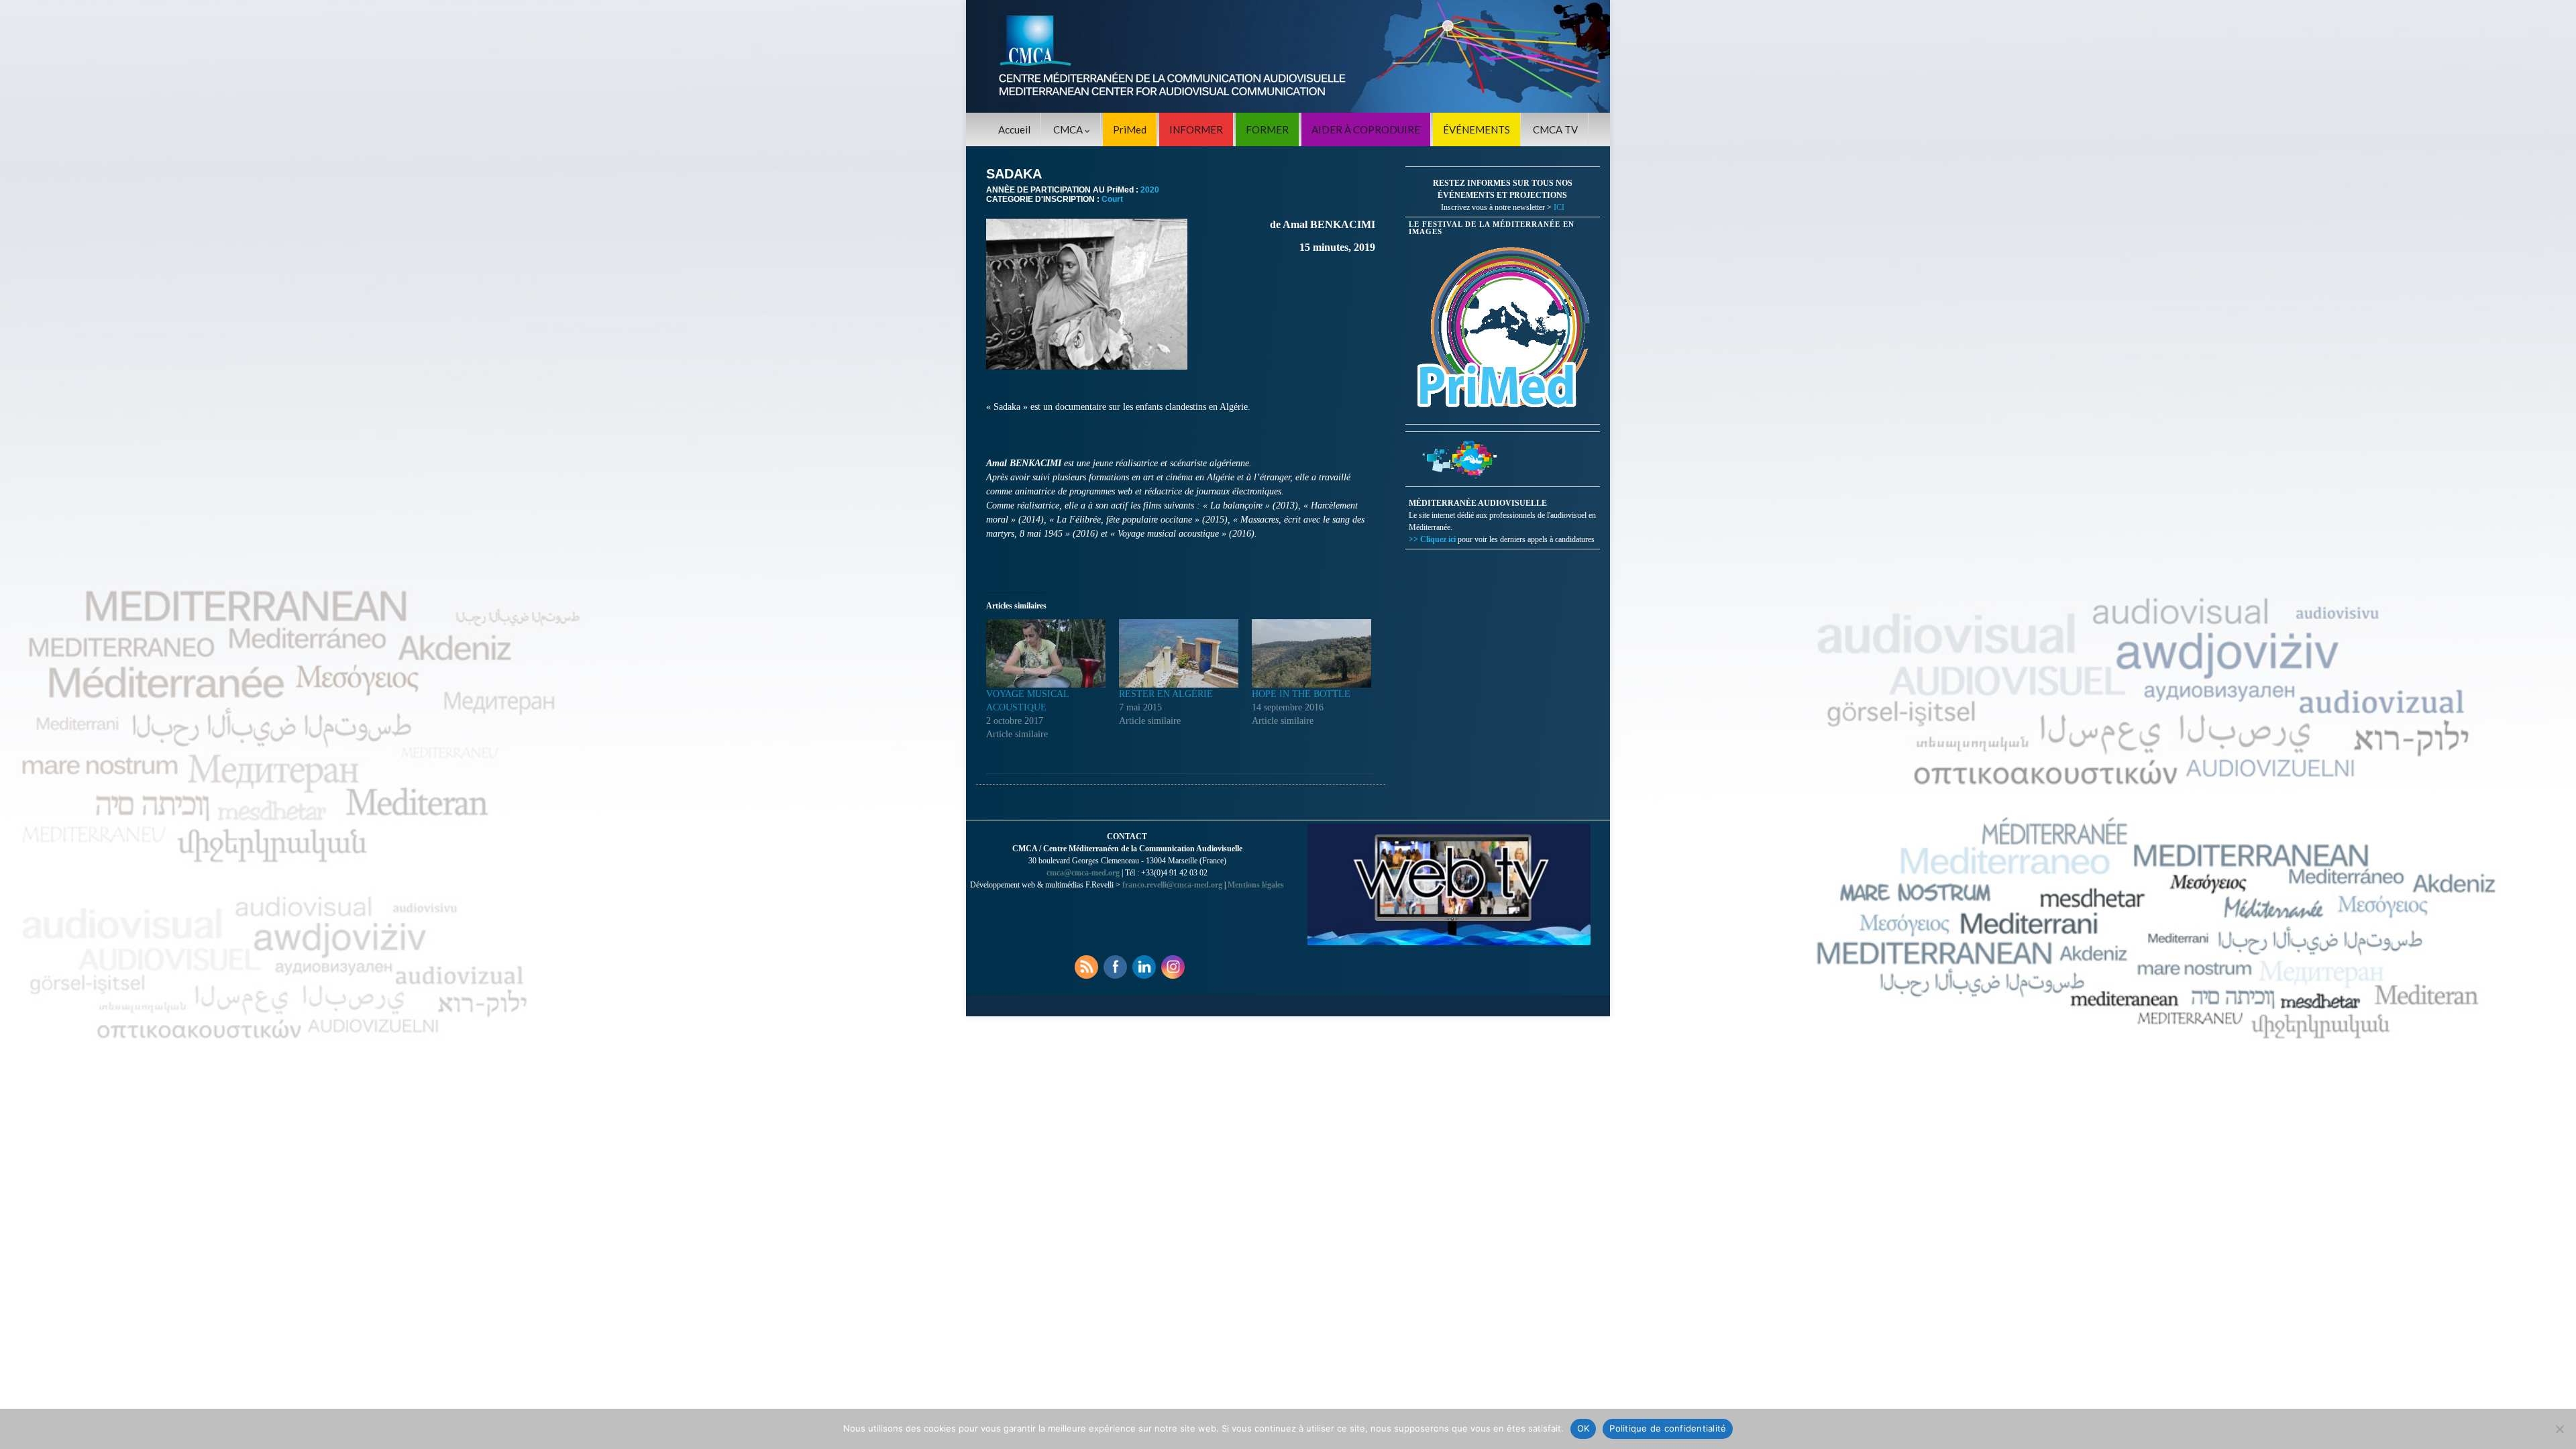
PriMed (1130, 129)
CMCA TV (1555, 129)
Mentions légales (1256, 885)
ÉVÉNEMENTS (1477, 129)
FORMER (1267, 129)
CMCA (1069, 129)
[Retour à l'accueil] (1288, 56)
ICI (1559, 207)
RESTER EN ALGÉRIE (1166, 694)
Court (1112, 199)
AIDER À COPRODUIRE (1366, 129)
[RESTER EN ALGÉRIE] (1179, 653)
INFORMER (1196, 129)
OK (1584, 1428)
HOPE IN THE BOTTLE (1301, 694)
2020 (1150, 190)
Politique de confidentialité (1668, 1428)
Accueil (1014, 129)
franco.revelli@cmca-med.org (1172, 885)
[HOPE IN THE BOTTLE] (1311, 653)
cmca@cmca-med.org (1083, 873)
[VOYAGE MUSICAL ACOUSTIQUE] (1046, 653)
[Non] (2559, 1429)
